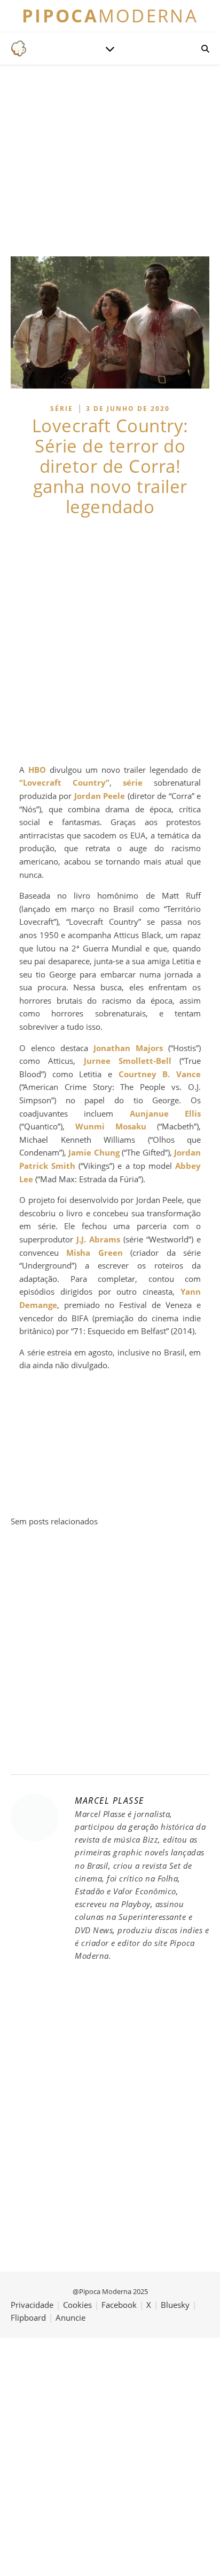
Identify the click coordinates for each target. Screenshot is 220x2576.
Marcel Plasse (109, 1800)
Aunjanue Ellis (165, 1113)
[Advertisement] (110, 640)
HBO (37, 770)
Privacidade (32, 2305)
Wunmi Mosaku (111, 1126)
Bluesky (175, 2305)
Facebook (119, 2305)
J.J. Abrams (98, 1239)
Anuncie (70, 2317)
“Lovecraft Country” (64, 782)
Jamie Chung (94, 1152)
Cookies (77, 2305)
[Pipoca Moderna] (19, 49)
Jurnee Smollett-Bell (128, 1061)
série (133, 782)
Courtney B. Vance (160, 1074)
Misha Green (94, 1253)
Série (62, 409)
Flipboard (28, 2317)
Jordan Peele (100, 796)
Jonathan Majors (128, 1048)
